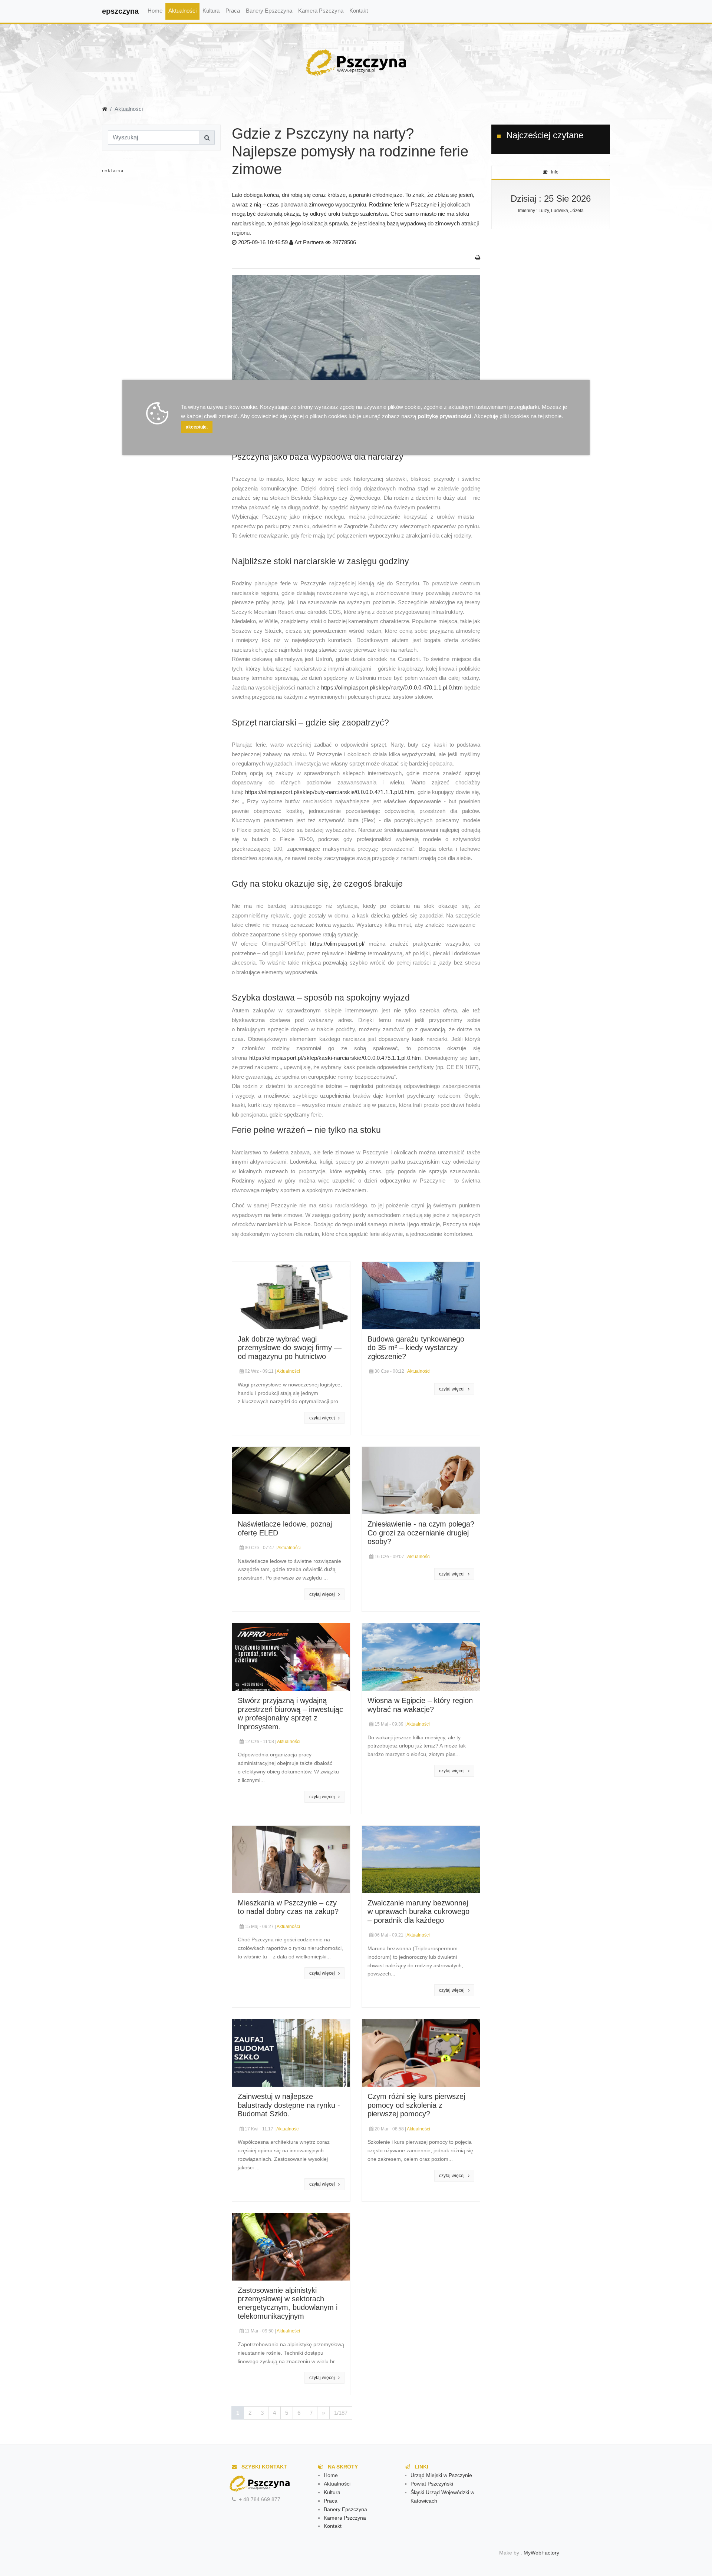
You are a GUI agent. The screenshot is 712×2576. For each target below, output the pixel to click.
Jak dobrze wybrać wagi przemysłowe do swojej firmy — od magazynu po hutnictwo (290, 1348)
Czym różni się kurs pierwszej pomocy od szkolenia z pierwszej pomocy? (416, 2105)
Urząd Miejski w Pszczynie (441, 2475)
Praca (233, 11)
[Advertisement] (161, 248)
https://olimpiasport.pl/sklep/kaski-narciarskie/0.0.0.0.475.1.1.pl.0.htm (335, 1058)
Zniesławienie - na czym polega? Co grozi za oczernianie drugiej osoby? (421, 1533)
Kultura (211, 11)
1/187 (341, 2413)
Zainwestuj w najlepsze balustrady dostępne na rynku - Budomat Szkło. (289, 2105)
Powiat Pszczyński (432, 2484)
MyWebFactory (541, 2553)
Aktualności (182, 11)
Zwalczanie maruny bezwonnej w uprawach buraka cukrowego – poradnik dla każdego (418, 1912)
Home (155, 11)
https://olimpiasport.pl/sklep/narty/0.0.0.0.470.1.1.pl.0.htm (392, 687)
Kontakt (359, 11)
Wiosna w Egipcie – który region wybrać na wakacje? (420, 1705)
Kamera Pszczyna (321, 11)
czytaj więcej (324, 1418)
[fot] (356, 355)
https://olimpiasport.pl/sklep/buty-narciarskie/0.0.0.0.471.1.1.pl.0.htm (330, 792)
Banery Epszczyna (269, 11)
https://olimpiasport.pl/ (337, 944)
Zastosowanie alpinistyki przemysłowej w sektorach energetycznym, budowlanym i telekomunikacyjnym (288, 2303)
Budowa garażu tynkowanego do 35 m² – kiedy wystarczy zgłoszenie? (416, 1348)
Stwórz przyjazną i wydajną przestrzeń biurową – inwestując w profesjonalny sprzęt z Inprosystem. (290, 1713)
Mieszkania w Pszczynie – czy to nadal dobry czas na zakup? (288, 1907)
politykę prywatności (444, 416)
